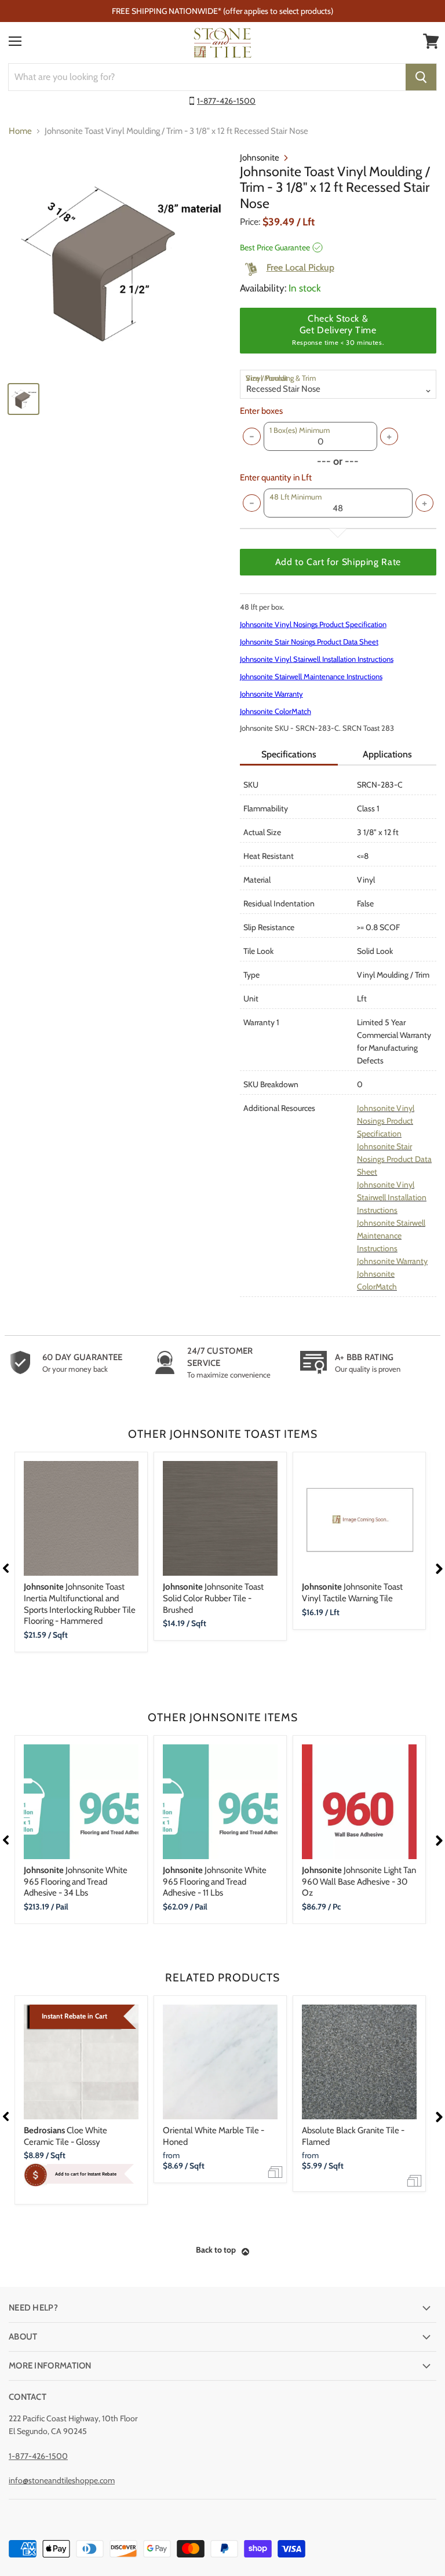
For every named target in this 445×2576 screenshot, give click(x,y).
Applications (387, 754)
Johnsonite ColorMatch (276, 711)
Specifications (289, 754)
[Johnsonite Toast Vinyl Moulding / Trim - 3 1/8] (119, 263)
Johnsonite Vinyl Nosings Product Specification (313, 624)
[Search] (421, 77)
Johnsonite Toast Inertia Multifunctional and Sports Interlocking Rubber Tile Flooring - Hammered (80, 1604)
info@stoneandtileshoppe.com (62, 2480)
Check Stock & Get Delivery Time (338, 330)
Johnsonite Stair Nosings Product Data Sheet (309, 642)
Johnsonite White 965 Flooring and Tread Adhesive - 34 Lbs (76, 1881)
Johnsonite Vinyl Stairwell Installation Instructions (317, 659)
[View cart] (431, 41)
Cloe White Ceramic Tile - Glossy (65, 2136)
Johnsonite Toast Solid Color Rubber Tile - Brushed (213, 1598)
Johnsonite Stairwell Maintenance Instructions (311, 676)
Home (20, 131)
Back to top (216, 2250)
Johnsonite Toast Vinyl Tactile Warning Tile (352, 1593)
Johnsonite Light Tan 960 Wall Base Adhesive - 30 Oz (359, 1881)
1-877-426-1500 (226, 101)
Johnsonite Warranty (271, 694)
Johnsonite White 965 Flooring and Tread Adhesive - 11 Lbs (215, 1881)
